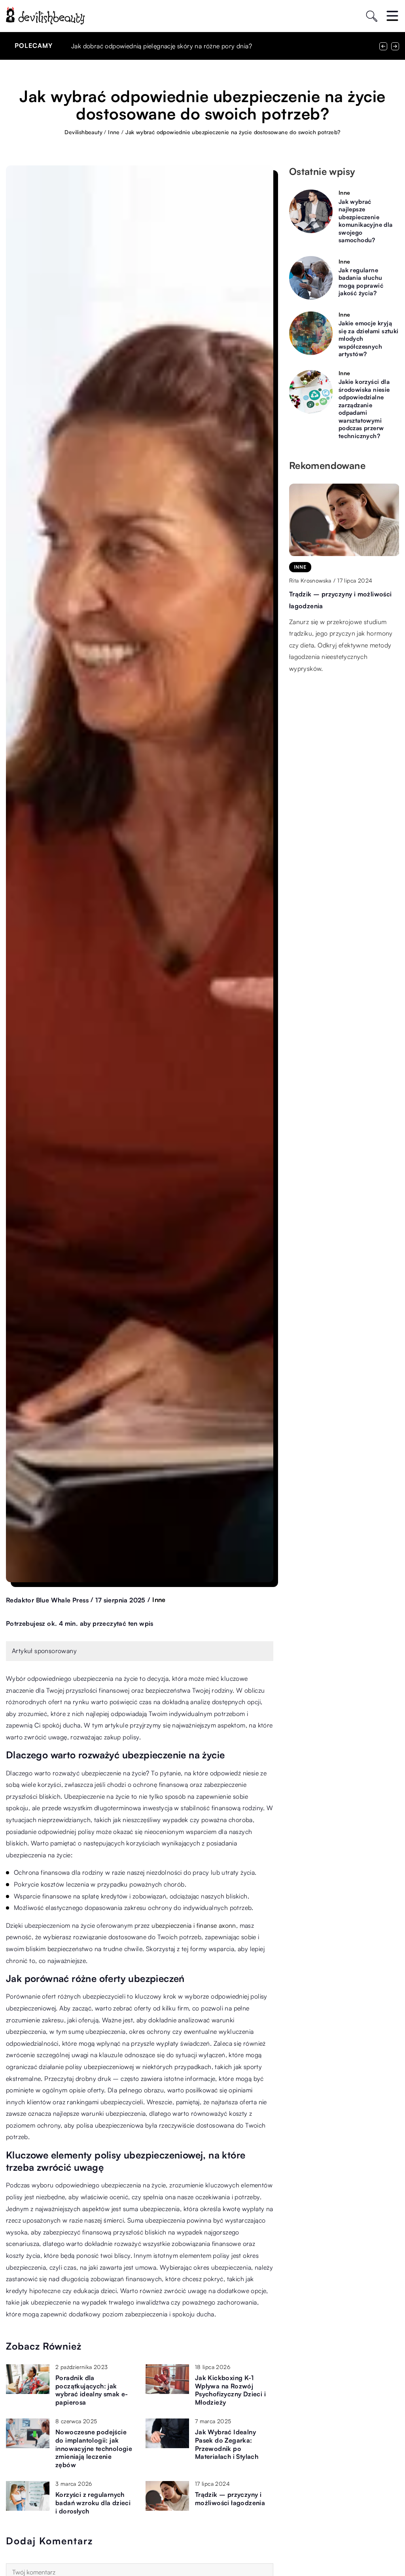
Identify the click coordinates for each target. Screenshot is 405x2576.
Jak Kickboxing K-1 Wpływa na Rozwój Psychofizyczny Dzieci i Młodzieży (230, 2390)
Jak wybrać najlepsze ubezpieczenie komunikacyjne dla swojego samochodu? (366, 221)
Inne (159, 1600)
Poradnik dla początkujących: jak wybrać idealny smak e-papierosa (92, 2390)
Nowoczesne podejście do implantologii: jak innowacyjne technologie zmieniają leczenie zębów (94, 2448)
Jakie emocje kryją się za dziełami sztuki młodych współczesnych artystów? (369, 339)
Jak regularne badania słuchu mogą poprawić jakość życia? (361, 282)
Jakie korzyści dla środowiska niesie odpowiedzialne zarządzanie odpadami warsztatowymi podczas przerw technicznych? (364, 409)
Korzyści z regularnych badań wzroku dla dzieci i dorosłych (93, 2503)
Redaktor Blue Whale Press (47, 1600)
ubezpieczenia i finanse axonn (194, 1925)
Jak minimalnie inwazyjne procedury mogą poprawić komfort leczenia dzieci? (181, 46)
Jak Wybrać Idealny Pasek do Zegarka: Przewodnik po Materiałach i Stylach (227, 2444)
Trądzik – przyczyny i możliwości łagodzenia (230, 2499)
